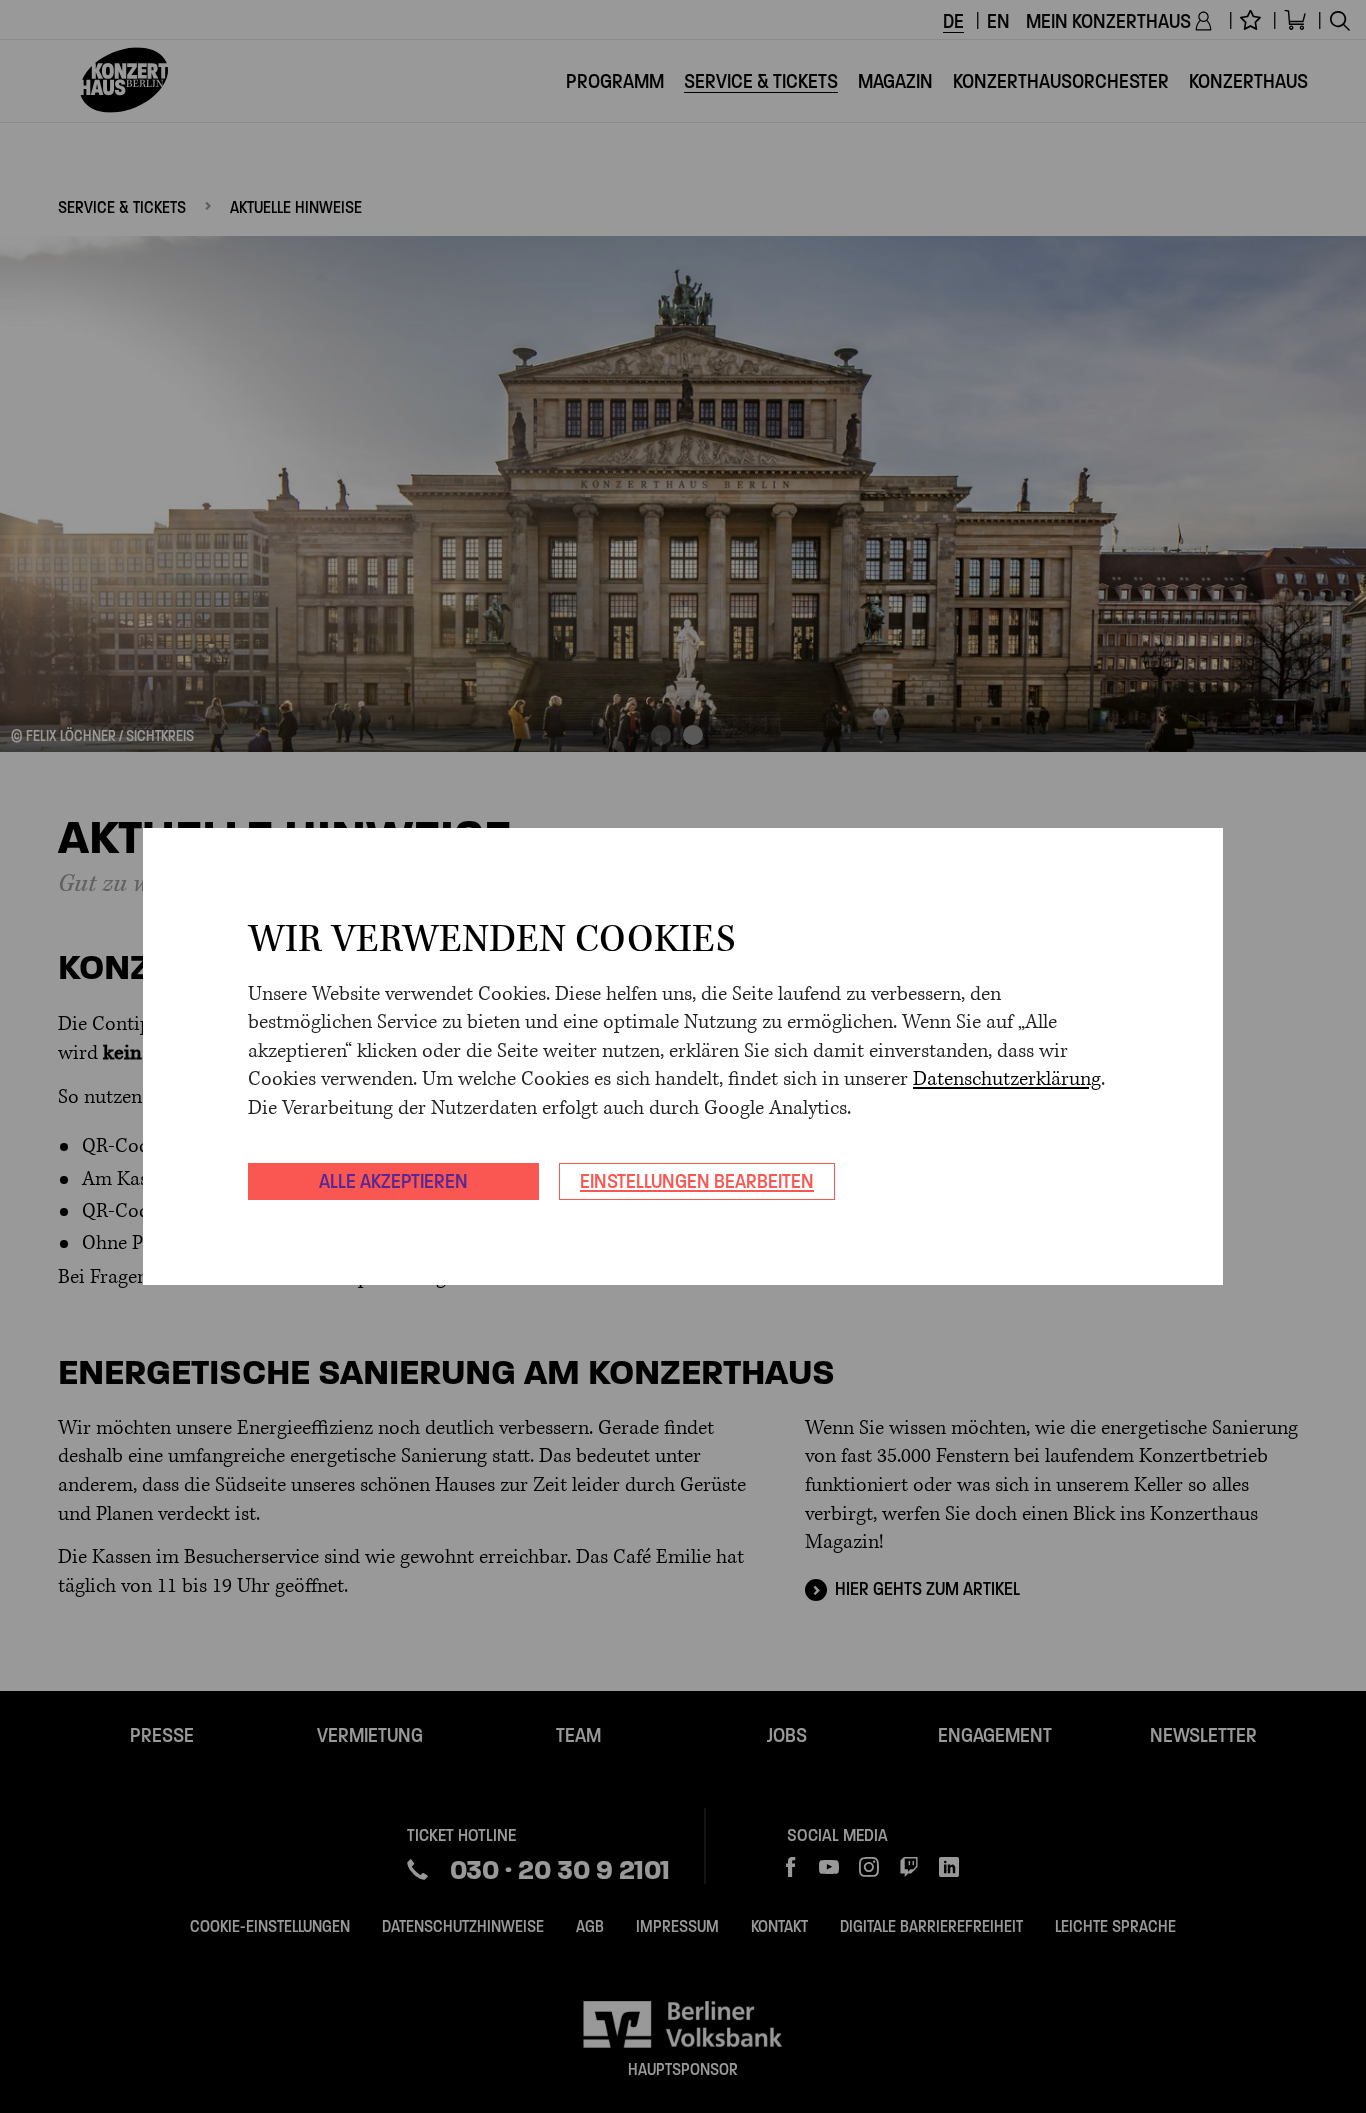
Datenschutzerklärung (1007, 1079)
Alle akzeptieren (393, 1181)
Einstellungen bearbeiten (697, 1181)
